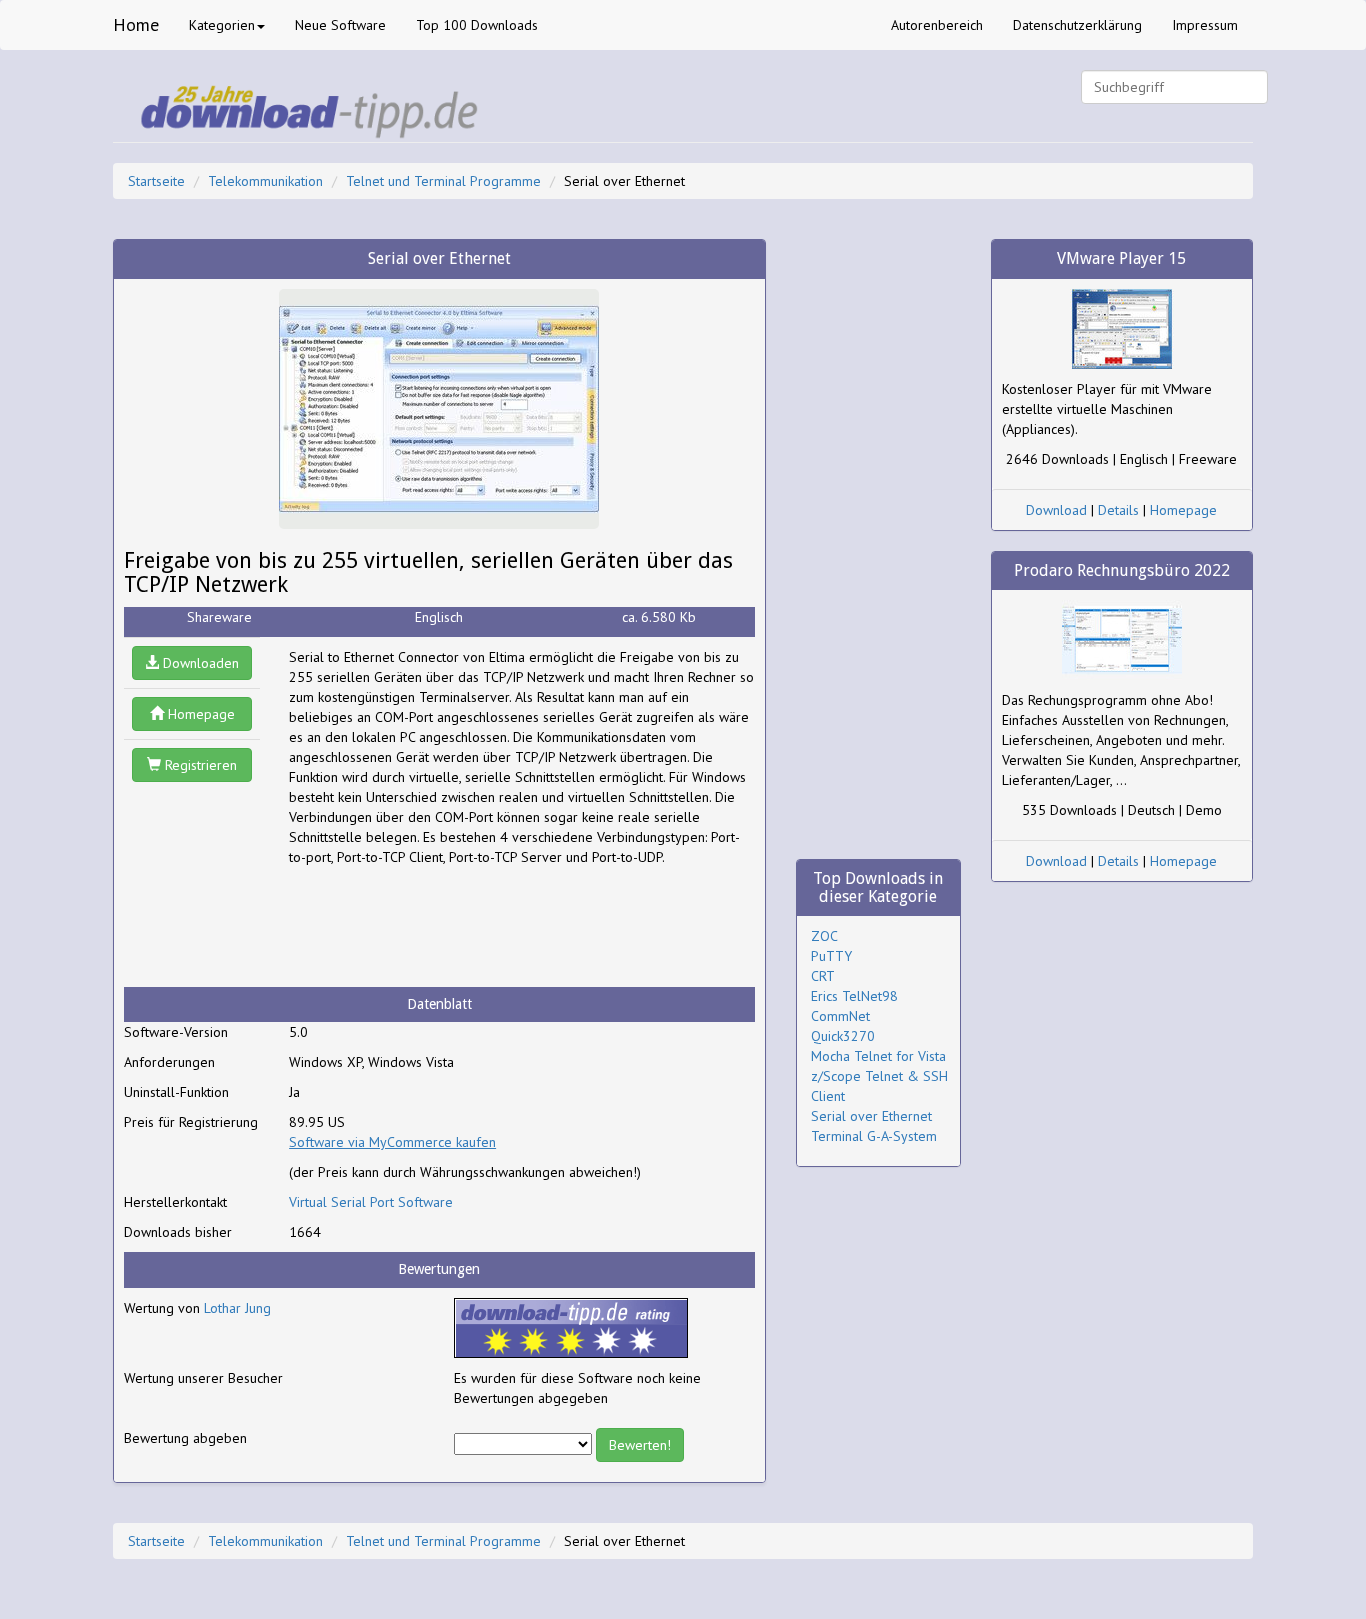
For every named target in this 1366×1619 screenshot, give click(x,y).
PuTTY (831, 956)
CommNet (840, 1016)
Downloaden (199, 663)
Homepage (199, 714)
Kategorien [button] (222, 25)
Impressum (1205, 25)
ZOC (824, 936)
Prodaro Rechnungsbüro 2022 (1122, 570)
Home (136, 24)
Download (1056, 510)
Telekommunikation (265, 181)
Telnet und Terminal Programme (443, 181)
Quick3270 (843, 1036)
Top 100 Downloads (477, 25)
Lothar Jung (237, 1308)
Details (1118, 510)
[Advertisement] (449, 927)
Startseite (156, 181)
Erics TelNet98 (854, 996)
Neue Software (340, 25)
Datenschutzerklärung (1077, 25)
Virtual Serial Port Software (371, 1202)
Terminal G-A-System (874, 1136)
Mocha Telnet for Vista (878, 1056)
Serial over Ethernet (871, 1116)
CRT (823, 976)
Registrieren (199, 765)
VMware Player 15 (1121, 258)
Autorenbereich (937, 25)
